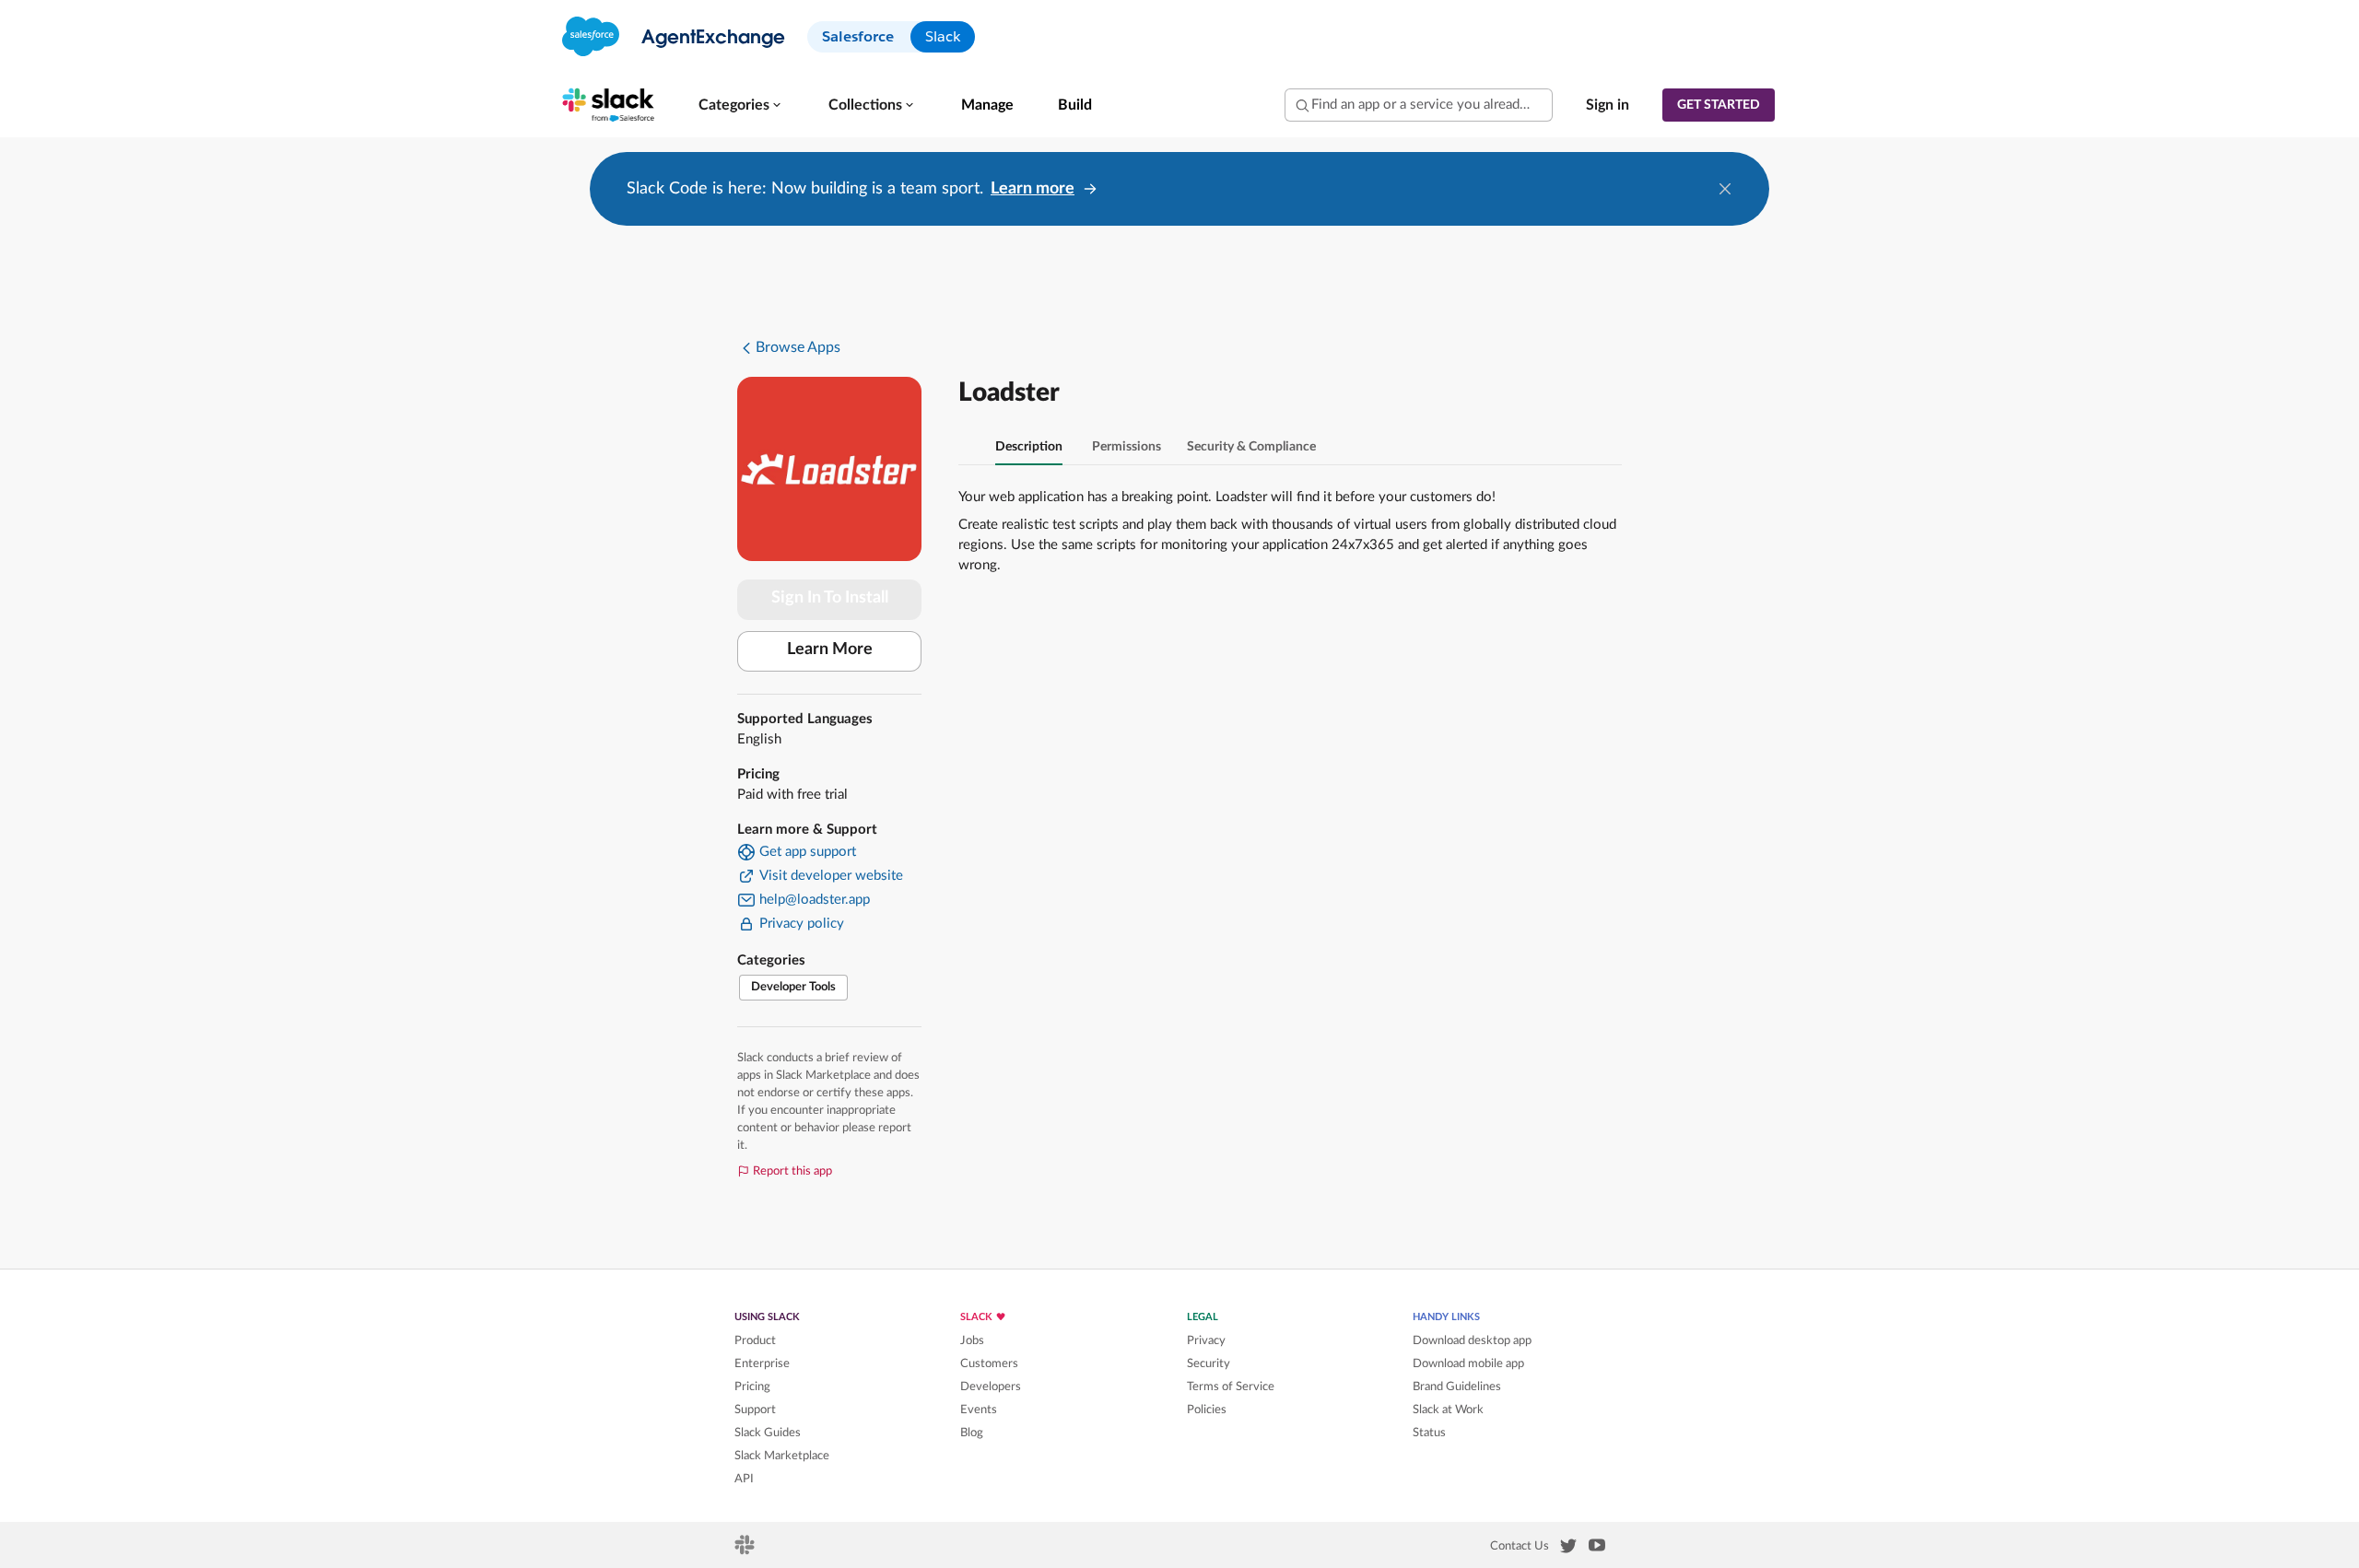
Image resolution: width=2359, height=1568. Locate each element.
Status (1429, 1433)
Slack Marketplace (782, 1456)
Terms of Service (1231, 1387)
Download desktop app (1472, 1340)
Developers (991, 1387)
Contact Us (1520, 1546)
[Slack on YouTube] (1597, 1549)
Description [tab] (1029, 447)
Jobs (972, 1340)
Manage (987, 105)
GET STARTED (1719, 105)
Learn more (1033, 189)
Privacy (1206, 1340)
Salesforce (858, 36)
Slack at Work (1448, 1410)
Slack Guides (768, 1433)
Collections (865, 105)
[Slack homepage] (746, 1550)
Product (755, 1340)
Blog (972, 1433)
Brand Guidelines (1457, 1387)
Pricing (752, 1387)
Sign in (1608, 105)
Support (755, 1410)
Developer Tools (793, 987)
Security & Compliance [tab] (1251, 447)
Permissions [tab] (1127, 447)
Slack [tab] (943, 36)
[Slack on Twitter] (1568, 1550)
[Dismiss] (1725, 189)
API (744, 1479)
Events (979, 1410)
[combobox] (1419, 105)
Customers (989, 1363)
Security (1209, 1363)
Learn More (830, 649)
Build (1075, 105)
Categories (734, 105)
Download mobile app (1468, 1363)
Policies (1207, 1410)
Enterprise (762, 1363)
